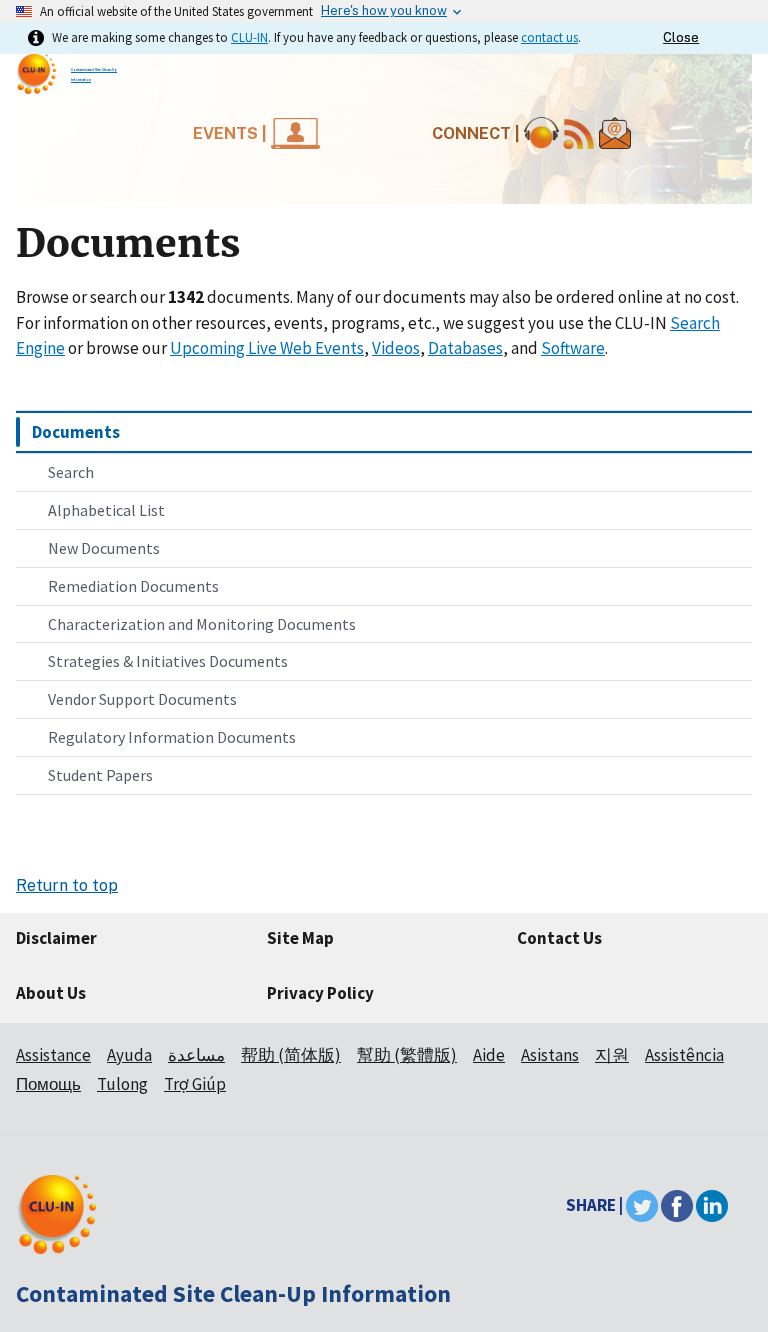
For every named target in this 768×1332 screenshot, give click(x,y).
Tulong (122, 1084)
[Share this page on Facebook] (677, 1205)
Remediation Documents (133, 586)
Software (573, 348)
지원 (612, 1055)
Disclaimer (56, 938)
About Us (51, 993)
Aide (489, 1055)
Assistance (53, 1055)
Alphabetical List (106, 510)
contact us (549, 37)
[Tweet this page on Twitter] (642, 1205)
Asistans (550, 1055)
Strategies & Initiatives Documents (168, 661)
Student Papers (100, 775)
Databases (465, 348)
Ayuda (129, 1055)
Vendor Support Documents (142, 699)
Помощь (48, 1084)
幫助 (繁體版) (407, 1055)
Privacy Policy (320, 993)
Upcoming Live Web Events (267, 348)
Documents (76, 432)
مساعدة (196, 1055)
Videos (396, 348)
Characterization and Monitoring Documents (202, 624)
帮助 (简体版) (291, 1055)
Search (71, 472)
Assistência (684, 1055)
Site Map (300, 938)
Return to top (67, 885)
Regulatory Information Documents (172, 737)
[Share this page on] (712, 1205)
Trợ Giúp (195, 1084)
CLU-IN (249, 37)
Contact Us (559, 938)
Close (681, 37)
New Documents (104, 548)
